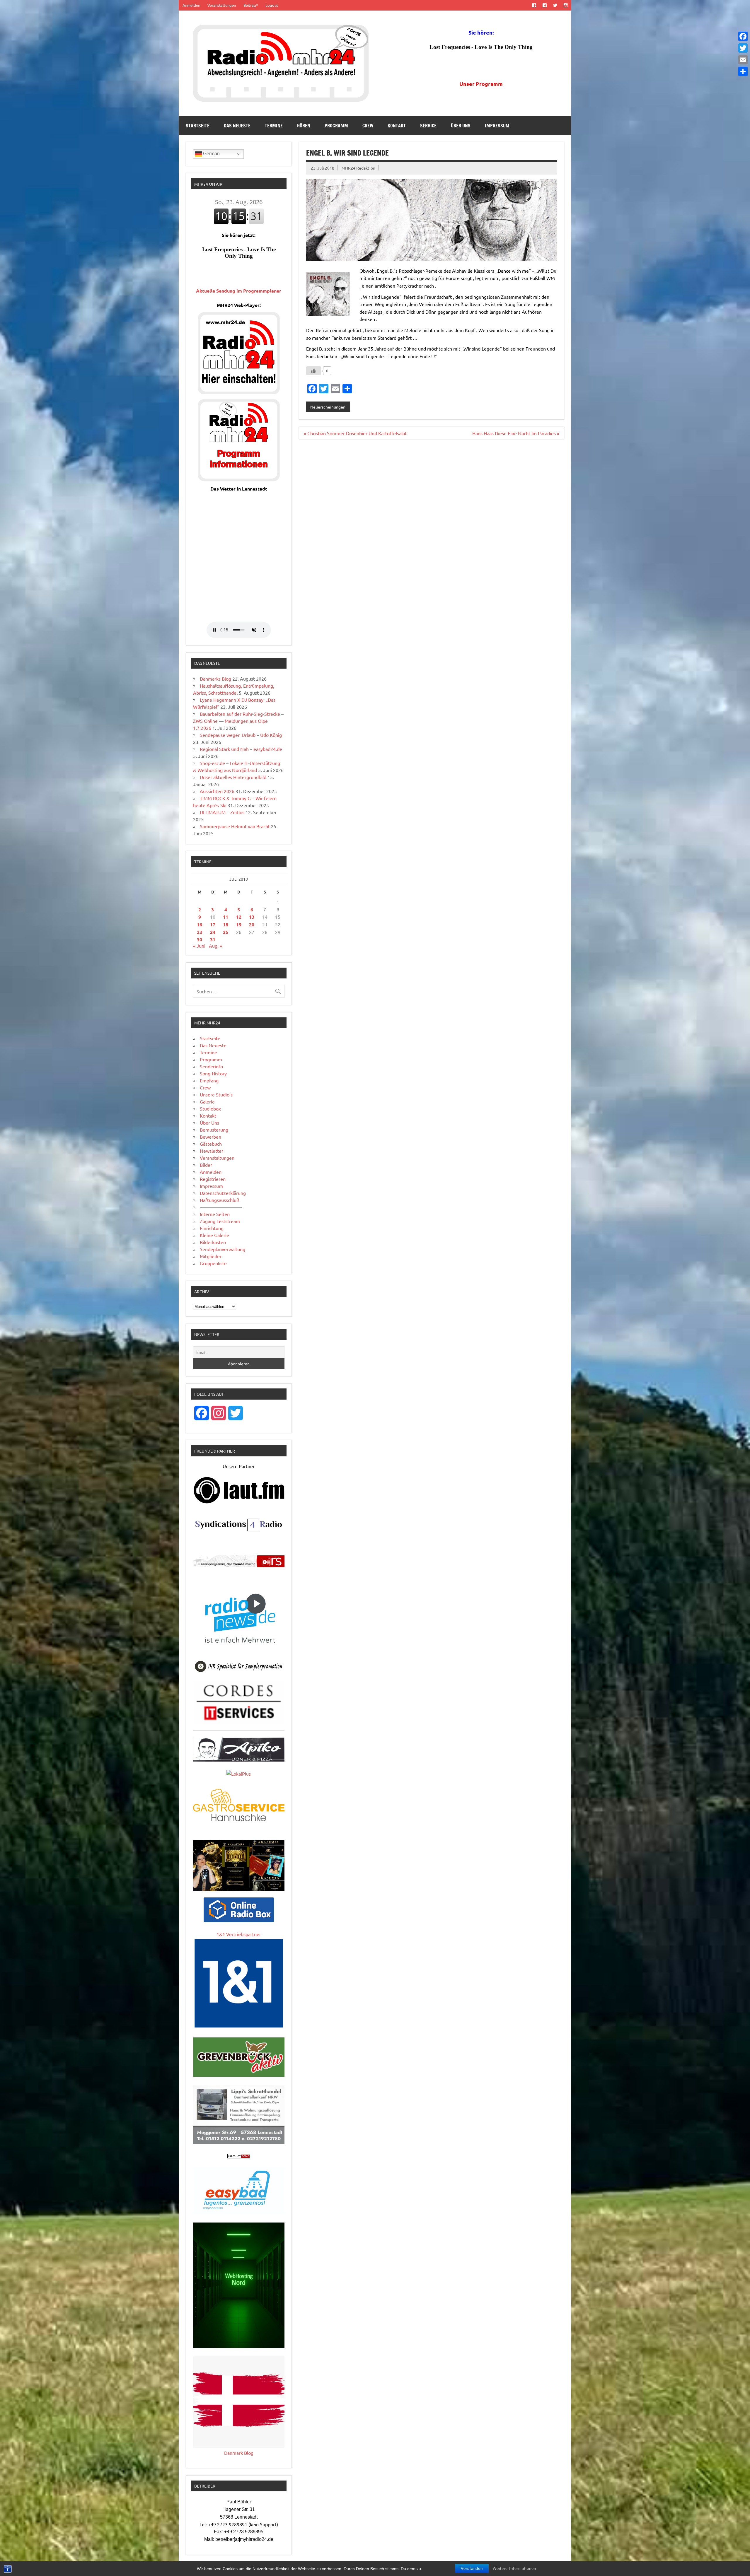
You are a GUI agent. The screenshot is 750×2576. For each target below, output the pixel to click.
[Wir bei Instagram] (566, 5)
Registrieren (213, 1179)
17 (213, 924)
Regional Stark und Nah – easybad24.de (241, 749)
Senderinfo (211, 1066)
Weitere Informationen (514, 2569)
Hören (304, 126)
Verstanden (472, 2569)
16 (200, 924)
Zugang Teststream (220, 1221)
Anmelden (191, 5)
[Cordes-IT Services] (239, 1722)
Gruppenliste (213, 1263)
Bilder (206, 1165)
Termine (274, 126)
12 (239, 917)
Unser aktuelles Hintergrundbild (233, 777)
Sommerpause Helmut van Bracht (235, 826)
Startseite (198, 126)
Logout (272, 5)
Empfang (209, 1080)
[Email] (743, 60)
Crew (368, 126)
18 (226, 924)
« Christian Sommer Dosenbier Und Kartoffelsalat (355, 433)
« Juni (199, 946)
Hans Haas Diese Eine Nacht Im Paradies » (516, 433)
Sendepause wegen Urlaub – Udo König (241, 735)
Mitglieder (211, 1256)
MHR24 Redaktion (358, 168)
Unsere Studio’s (216, 1094)
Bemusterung (214, 1130)
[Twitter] (743, 48)
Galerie (207, 1101)
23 (200, 932)
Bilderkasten (213, 1242)
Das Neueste (237, 126)
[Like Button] (313, 371)
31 (213, 939)
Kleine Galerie (214, 1235)
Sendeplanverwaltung (223, 1249)
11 (226, 917)
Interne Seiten (215, 1214)
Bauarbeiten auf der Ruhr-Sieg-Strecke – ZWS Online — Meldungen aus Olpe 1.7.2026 (238, 721)
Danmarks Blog (215, 679)
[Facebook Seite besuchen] (534, 5)
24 (213, 932)
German (211, 154)
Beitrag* (251, 5)
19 (239, 924)
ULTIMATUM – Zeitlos (222, 812)
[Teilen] (743, 71)
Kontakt (397, 126)
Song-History (213, 1073)
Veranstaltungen (222, 5)
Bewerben (210, 1137)
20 (252, 924)
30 (200, 939)
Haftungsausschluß (220, 1200)
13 (252, 917)
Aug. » (215, 946)
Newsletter (212, 1151)
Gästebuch (211, 1144)
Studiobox (210, 1108)
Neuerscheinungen (328, 407)
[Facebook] (743, 36)
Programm (336, 126)
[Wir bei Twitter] (555, 5)
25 (226, 932)
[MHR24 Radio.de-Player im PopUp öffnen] (239, 392)
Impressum (497, 126)
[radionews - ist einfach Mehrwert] (239, 1650)
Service (428, 126)
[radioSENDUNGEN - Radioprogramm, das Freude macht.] (239, 1561)
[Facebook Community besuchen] (544, 5)
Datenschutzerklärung (223, 1193)
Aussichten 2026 (217, 791)
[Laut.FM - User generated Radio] (239, 1502)
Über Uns (461, 126)
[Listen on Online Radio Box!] (239, 1920)
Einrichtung (212, 1228)
